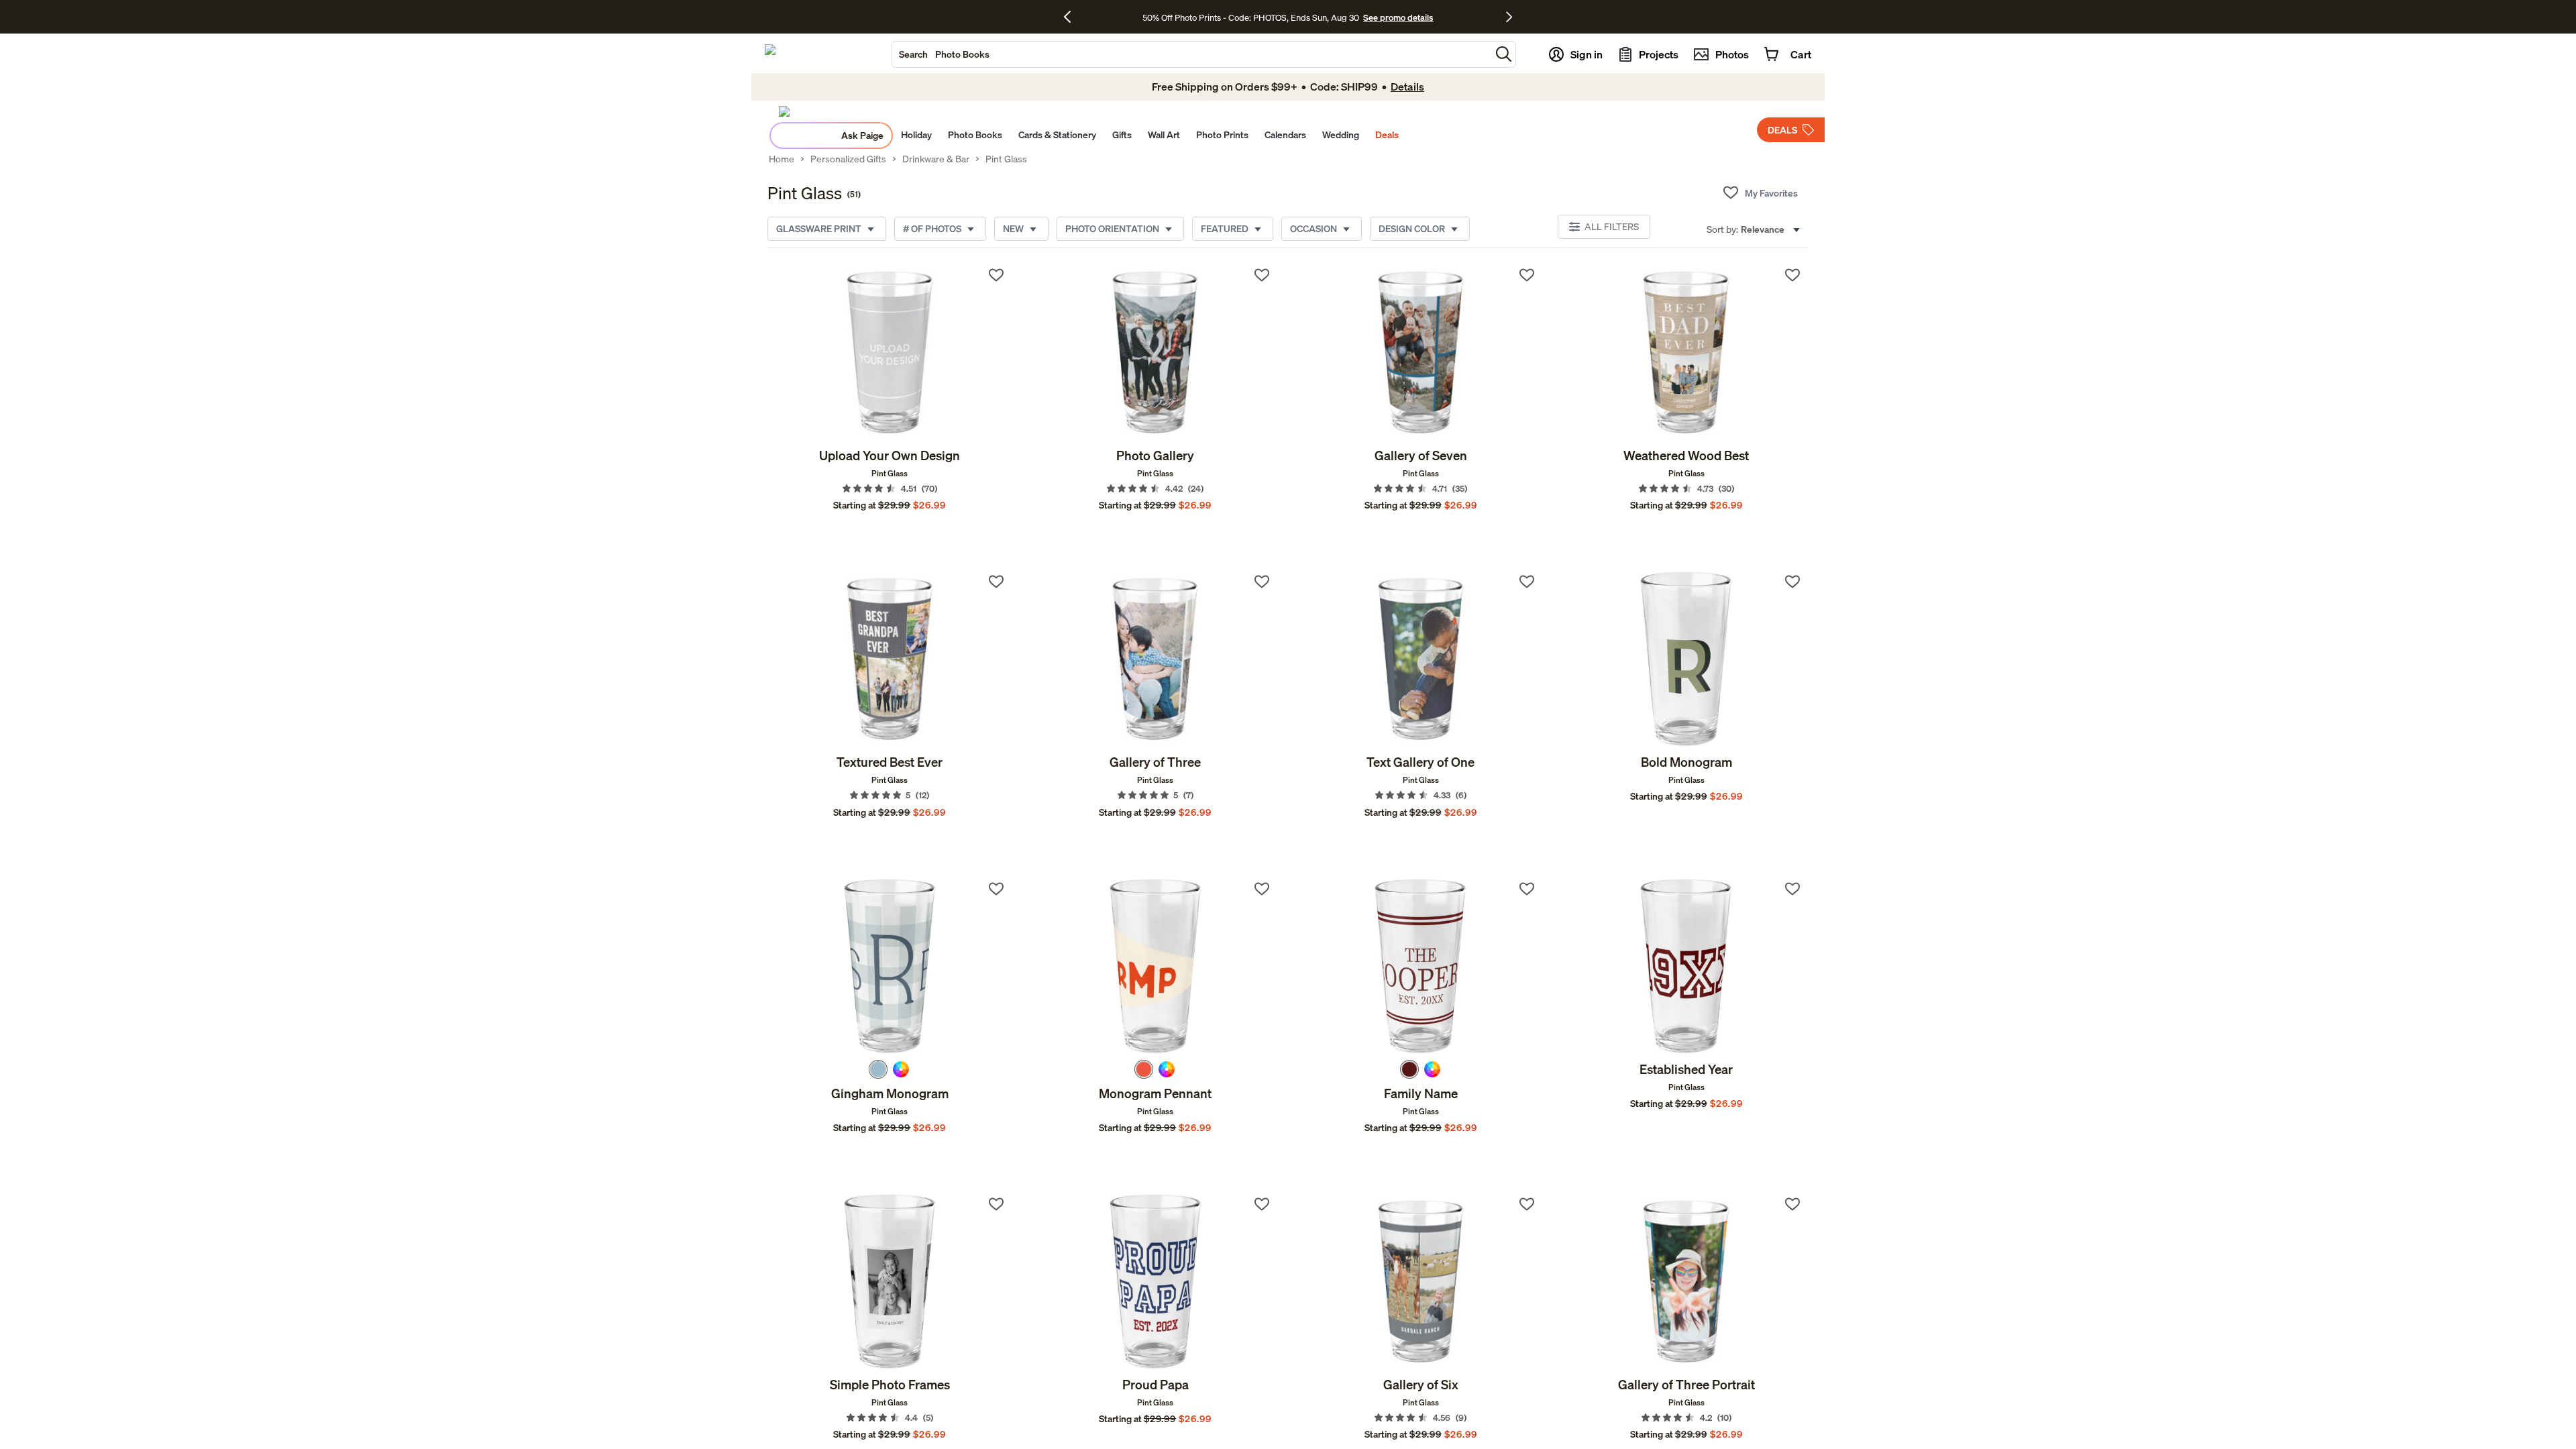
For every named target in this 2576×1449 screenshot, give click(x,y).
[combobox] (1191, 54)
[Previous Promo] (1072, 17)
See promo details (1398, 17)
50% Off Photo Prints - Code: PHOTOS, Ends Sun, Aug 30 (1251, 17)
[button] (1504, 54)
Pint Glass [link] (1006, 159)
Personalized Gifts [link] (848, 159)
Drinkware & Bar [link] (936, 159)
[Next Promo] (1509, 17)
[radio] (878, 1069)
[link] (890, 353)
